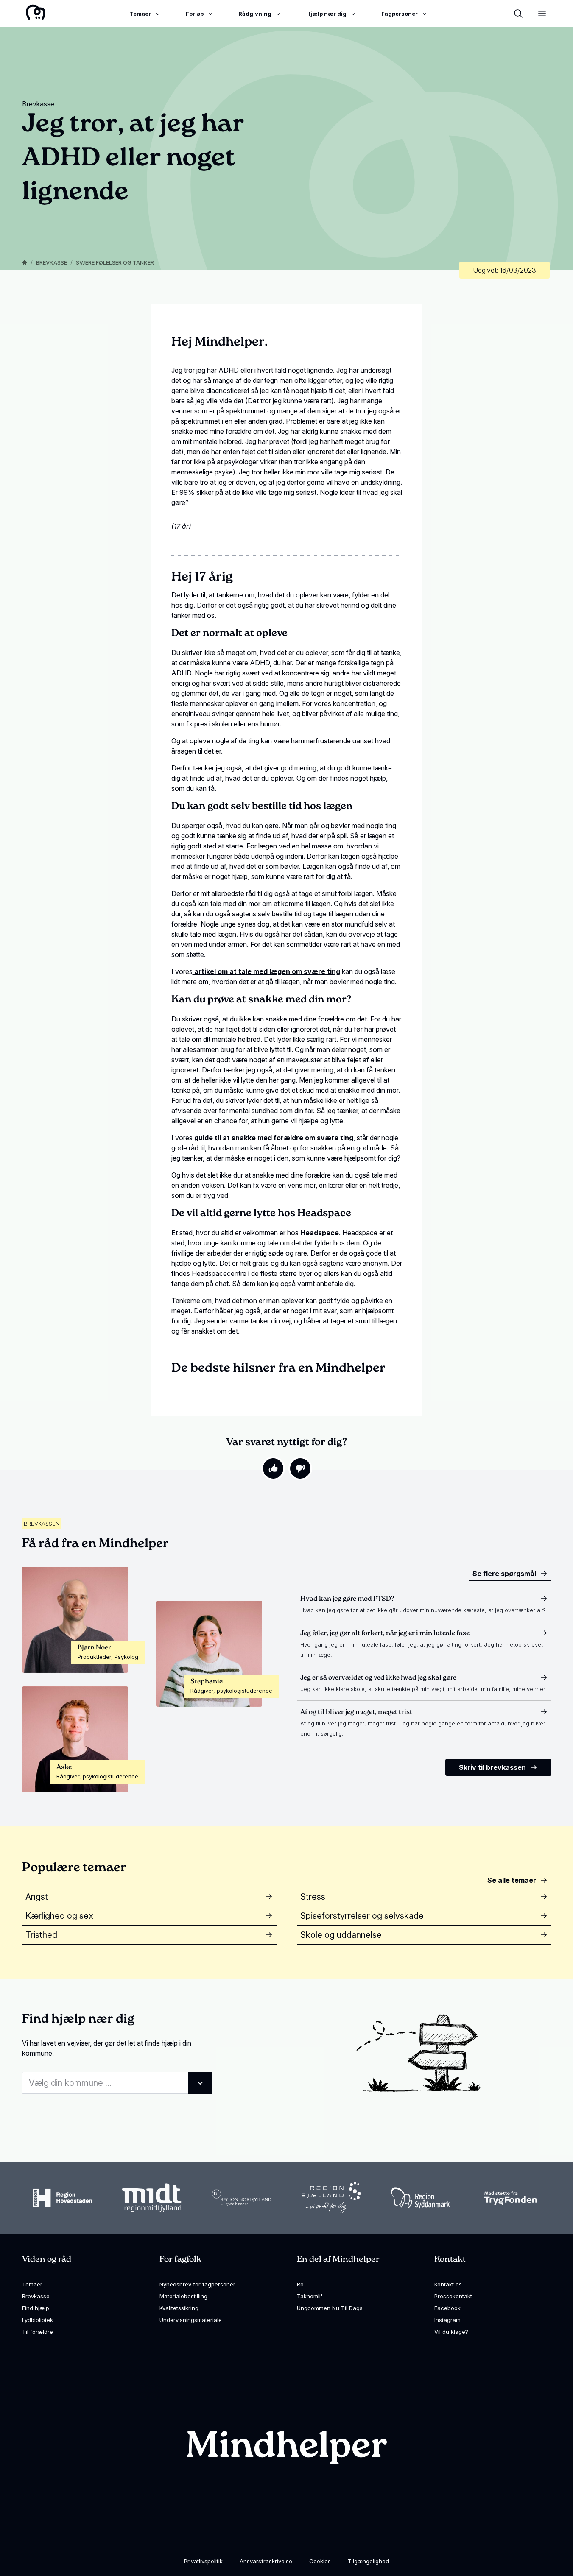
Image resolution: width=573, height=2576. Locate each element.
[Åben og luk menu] (542, 14)
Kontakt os (448, 2284)
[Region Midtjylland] (152, 2198)
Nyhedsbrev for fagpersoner (197, 2284)
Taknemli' (310, 2296)
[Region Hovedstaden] (62, 2198)
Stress (313, 1897)
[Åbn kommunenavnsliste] (200, 2083)
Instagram (447, 2320)
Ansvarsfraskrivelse (266, 2561)
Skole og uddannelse (341, 1935)
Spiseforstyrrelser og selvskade (362, 1916)
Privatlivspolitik (203, 2561)
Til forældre (38, 2332)
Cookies (320, 2561)
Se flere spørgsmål (504, 1574)
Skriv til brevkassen (492, 1767)
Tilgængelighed (368, 2561)
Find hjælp (36, 2308)
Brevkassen (42, 1524)
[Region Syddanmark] (421, 2198)
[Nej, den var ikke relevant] (300, 1468)
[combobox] (117, 2083)
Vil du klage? (451, 2332)
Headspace (320, 1233)
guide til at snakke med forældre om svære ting (274, 1138)
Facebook (447, 2308)
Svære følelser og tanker (115, 262)
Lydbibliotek (38, 2320)
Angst (37, 1897)
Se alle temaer (512, 1880)
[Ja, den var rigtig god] (273, 1468)
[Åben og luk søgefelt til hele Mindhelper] (518, 14)
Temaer (32, 2284)
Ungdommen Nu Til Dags (330, 2308)
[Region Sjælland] (331, 2198)
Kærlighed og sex (59, 1916)
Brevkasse (52, 262)
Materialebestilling (183, 2296)
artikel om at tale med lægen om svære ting (266, 971)
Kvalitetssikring (179, 2308)
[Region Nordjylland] (242, 2198)
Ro (300, 2284)
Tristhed (41, 1935)
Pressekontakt (453, 2296)
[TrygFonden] (511, 2198)
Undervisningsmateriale (191, 2320)
